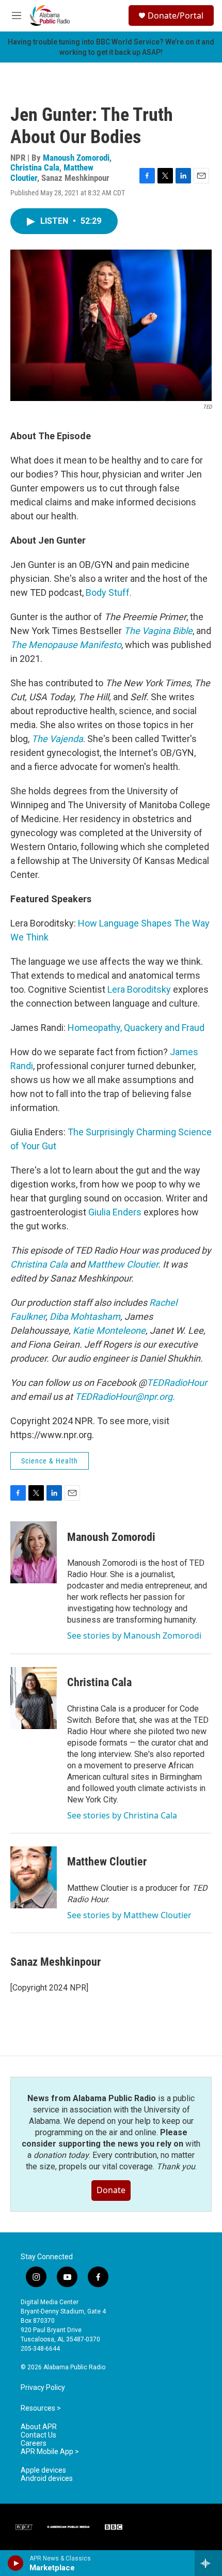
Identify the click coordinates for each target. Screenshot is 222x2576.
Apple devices (43, 2470)
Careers (34, 2443)
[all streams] (208, 2563)
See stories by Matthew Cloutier (129, 1915)
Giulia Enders (115, 1212)
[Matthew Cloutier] (34, 1877)
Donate (111, 2190)
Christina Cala (35, 167)
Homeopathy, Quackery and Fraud (136, 1028)
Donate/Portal (176, 16)
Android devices (47, 2479)
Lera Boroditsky (139, 989)
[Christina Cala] (34, 1698)
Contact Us (38, 2435)
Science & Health (50, 1461)
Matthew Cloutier (107, 1862)
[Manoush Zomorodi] (34, 1552)
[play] (16, 2563)
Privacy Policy (43, 2388)
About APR (39, 2427)
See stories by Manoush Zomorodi (134, 1636)
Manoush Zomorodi (76, 158)
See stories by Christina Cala (122, 1815)
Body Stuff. (109, 592)
